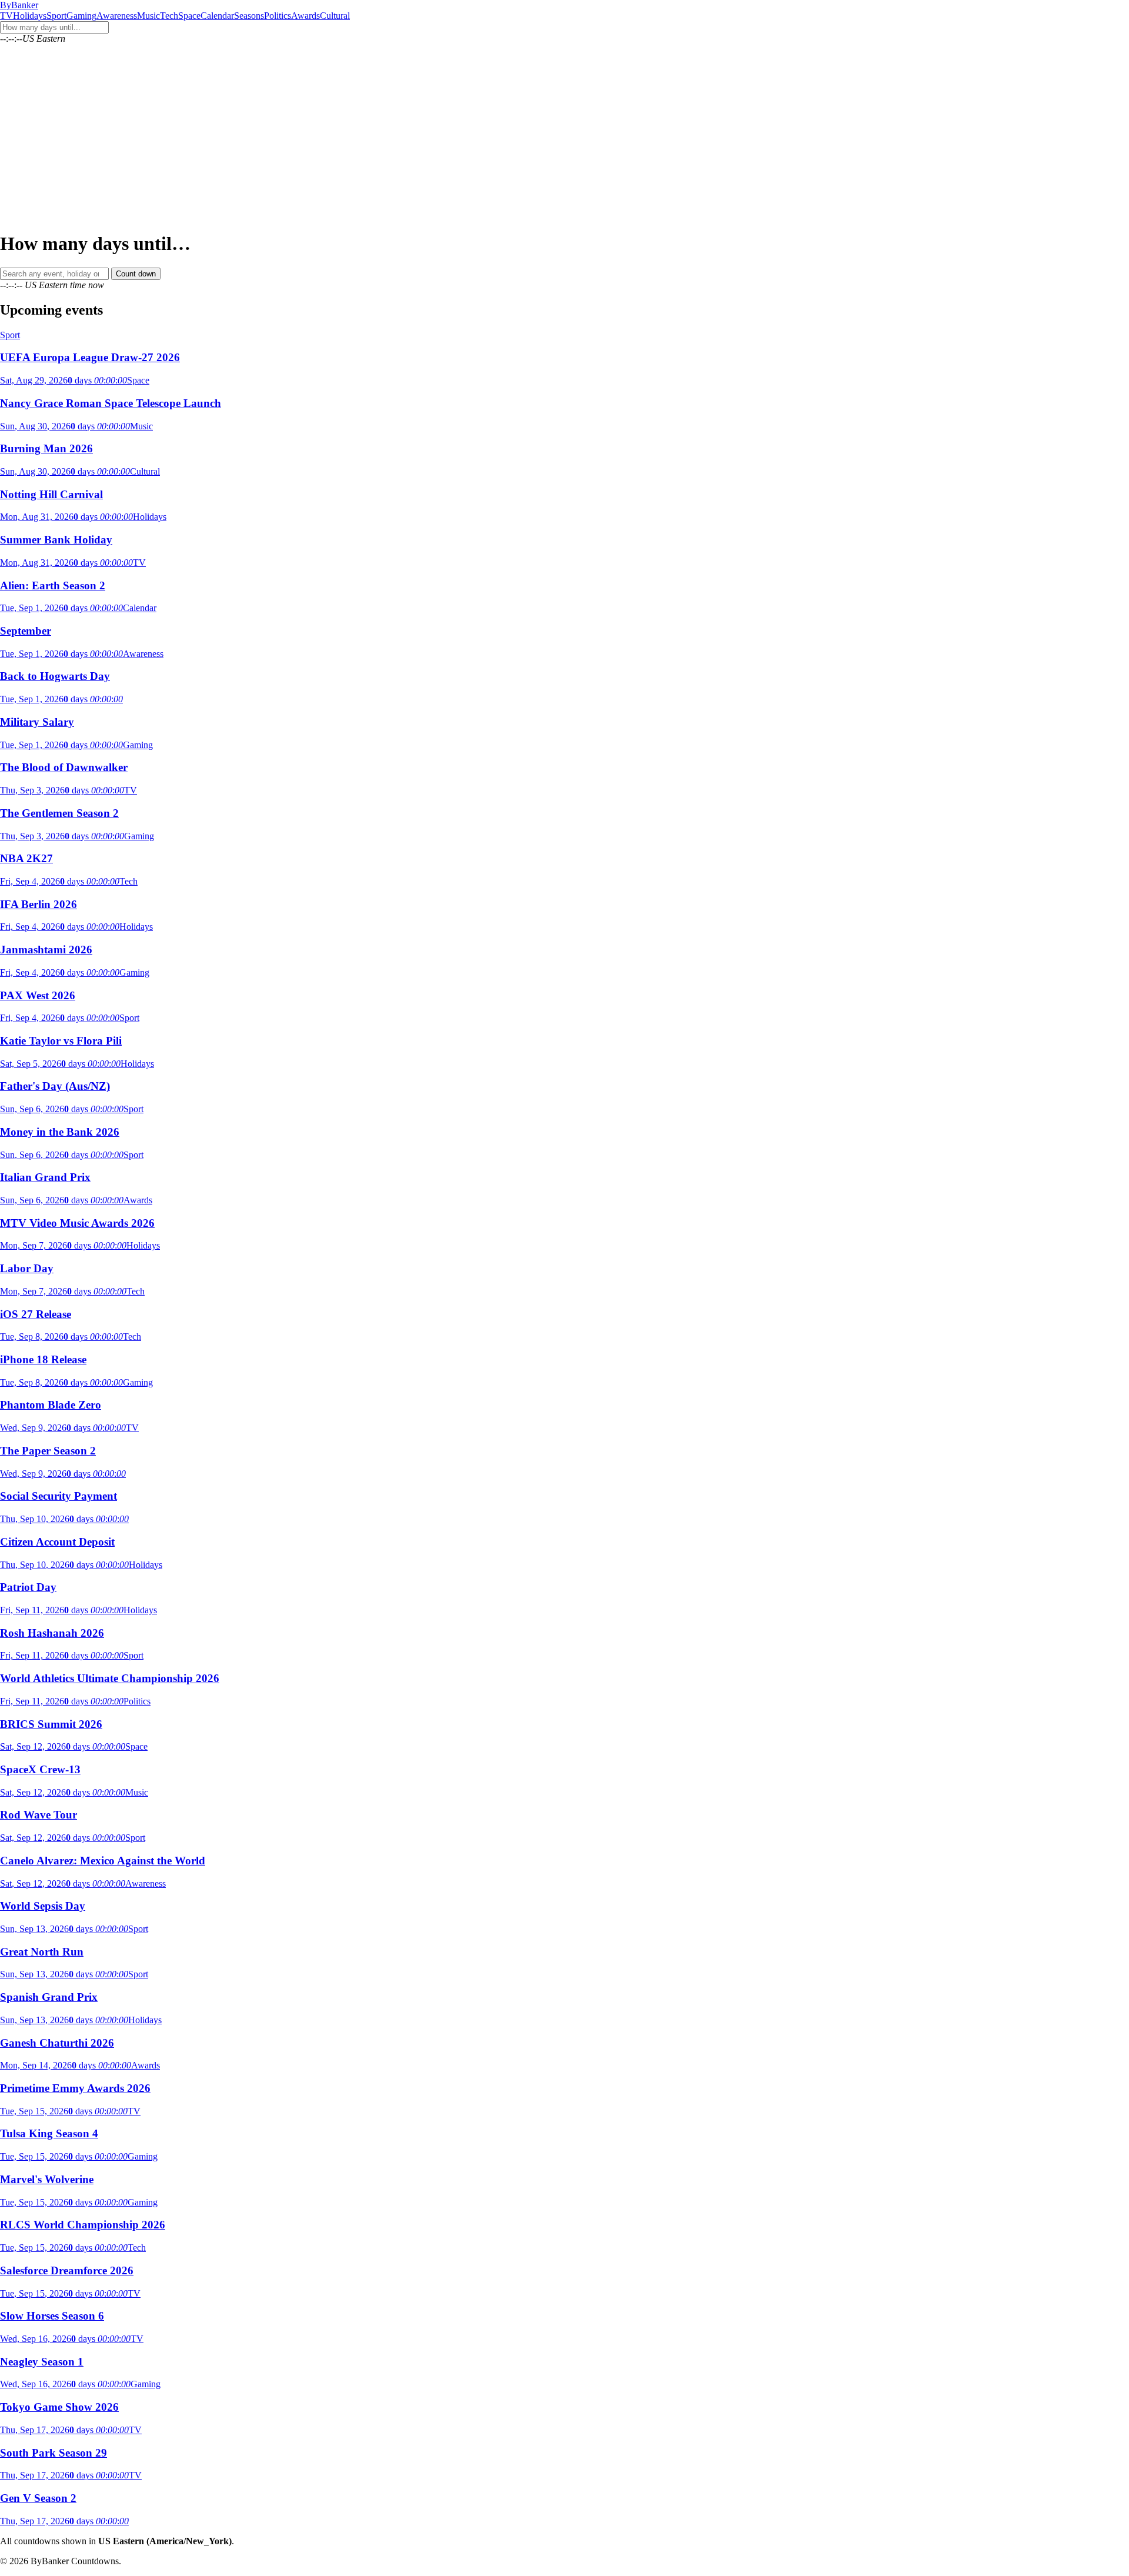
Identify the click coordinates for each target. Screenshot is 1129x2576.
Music (148, 16)
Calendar (217, 16)
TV (6, 16)
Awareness (117, 16)
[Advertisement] (564, 138)
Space (189, 16)
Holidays (30, 16)
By (19, 5)
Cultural (335, 16)
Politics (278, 16)
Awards (305, 16)
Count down (136, 274)
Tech (169, 16)
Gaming (81, 16)
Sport (56, 16)
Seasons (249, 16)
